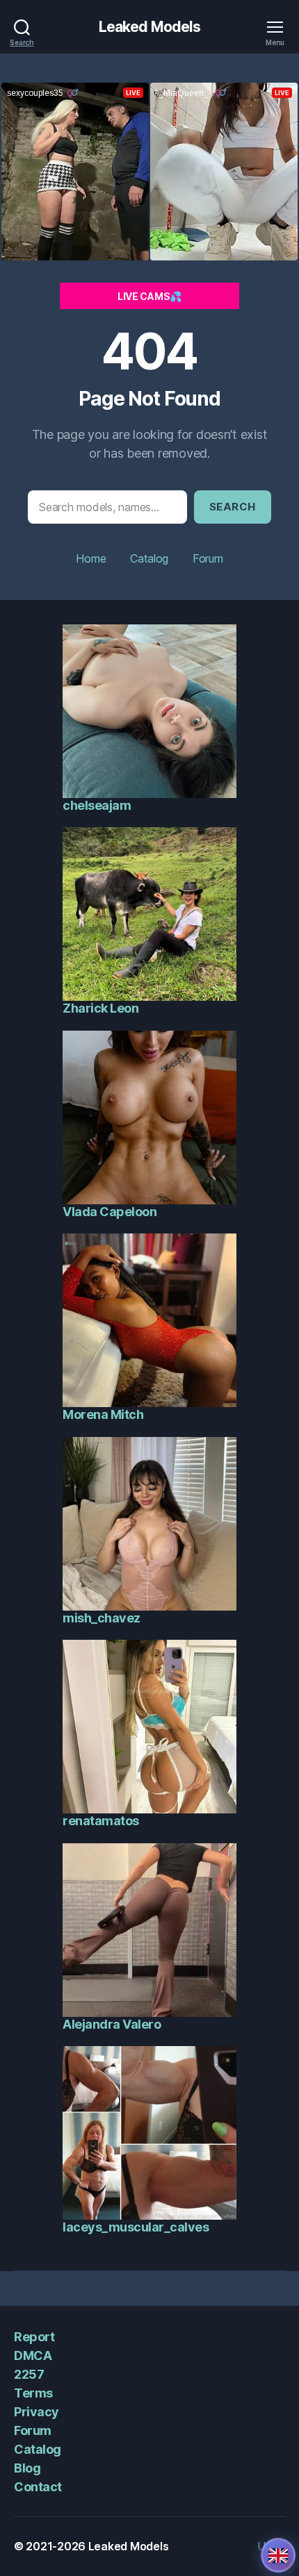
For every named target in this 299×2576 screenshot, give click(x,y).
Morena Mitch (103, 1414)
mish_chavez (102, 1618)
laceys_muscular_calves (136, 2227)
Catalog (149, 558)
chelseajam (97, 805)
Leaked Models (150, 27)
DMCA (33, 2355)
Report (34, 2337)
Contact (38, 2487)
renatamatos (101, 1821)
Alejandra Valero (112, 2024)
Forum (208, 558)
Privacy (37, 2412)
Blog (27, 2468)
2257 (29, 2374)
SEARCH (233, 507)
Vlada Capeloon (110, 1212)
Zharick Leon (100, 1008)
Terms (33, 2393)
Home (91, 558)
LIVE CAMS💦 (149, 296)
